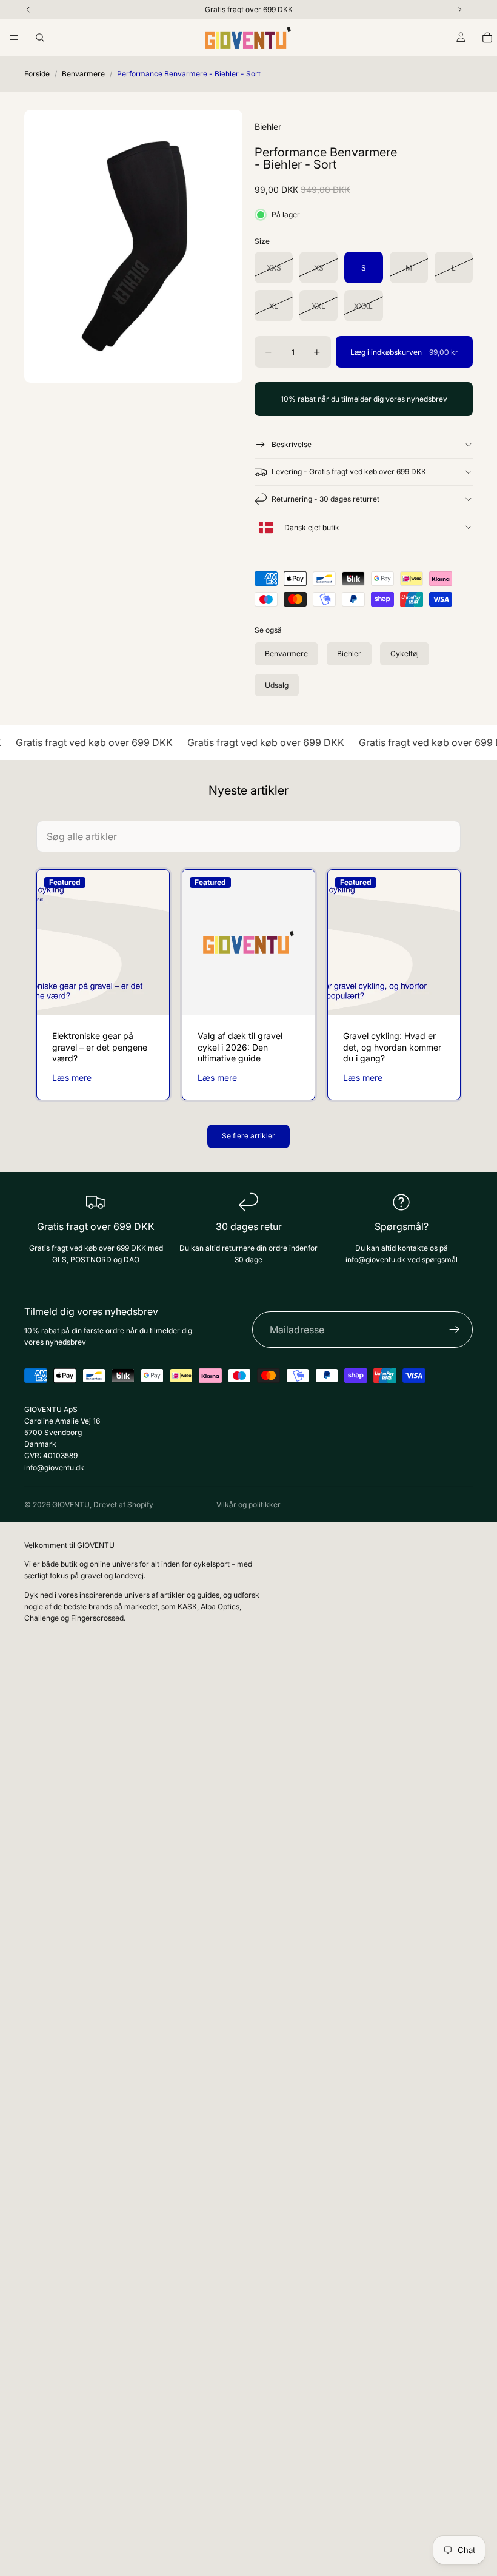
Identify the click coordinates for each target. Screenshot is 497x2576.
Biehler (349, 654)
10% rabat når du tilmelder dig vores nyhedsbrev (364, 399)
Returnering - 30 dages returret (325, 499)
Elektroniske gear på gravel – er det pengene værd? (100, 1047)
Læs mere (72, 1078)
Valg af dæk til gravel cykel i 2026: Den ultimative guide (240, 1047)
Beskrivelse (292, 444)
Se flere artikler (248, 1136)
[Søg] (40, 38)
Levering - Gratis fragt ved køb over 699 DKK (349, 472)
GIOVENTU (71, 1505)
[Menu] (14, 38)
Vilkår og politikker (248, 1505)
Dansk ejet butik (311, 527)
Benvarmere (83, 74)
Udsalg (277, 685)
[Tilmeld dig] (455, 1330)
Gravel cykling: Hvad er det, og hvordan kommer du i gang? (392, 1047)
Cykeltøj (405, 654)
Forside (37, 74)
